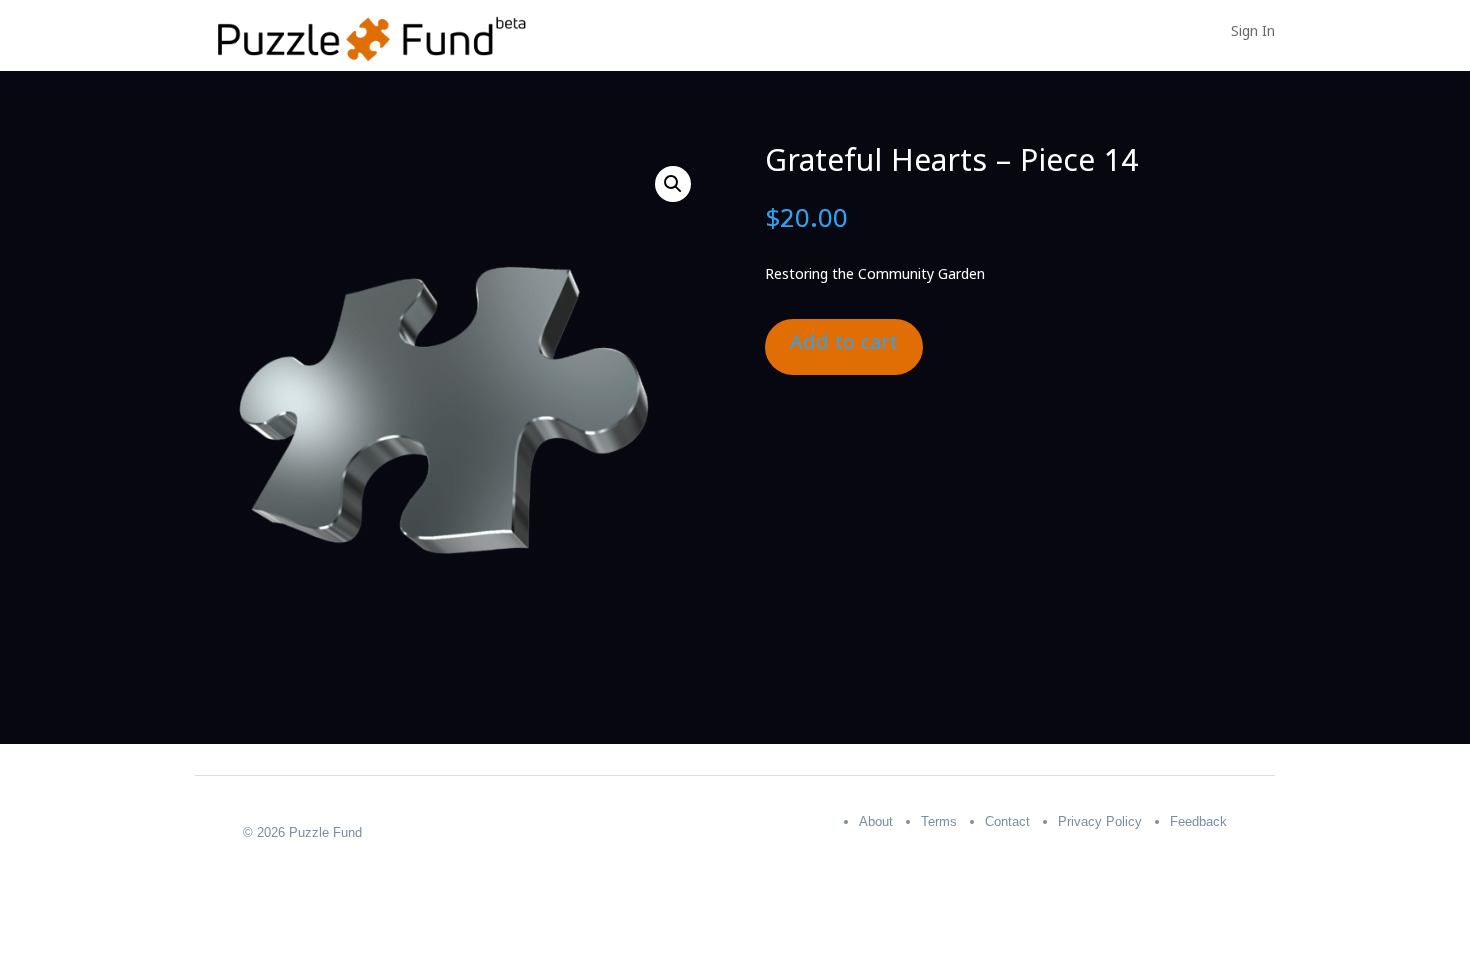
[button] (673, 184)
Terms (939, 821)
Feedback (1198, 821)
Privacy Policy (1100, 821)
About (876, 821)
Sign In (1253, 36)
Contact (1007, 821)
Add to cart (844, 346)
